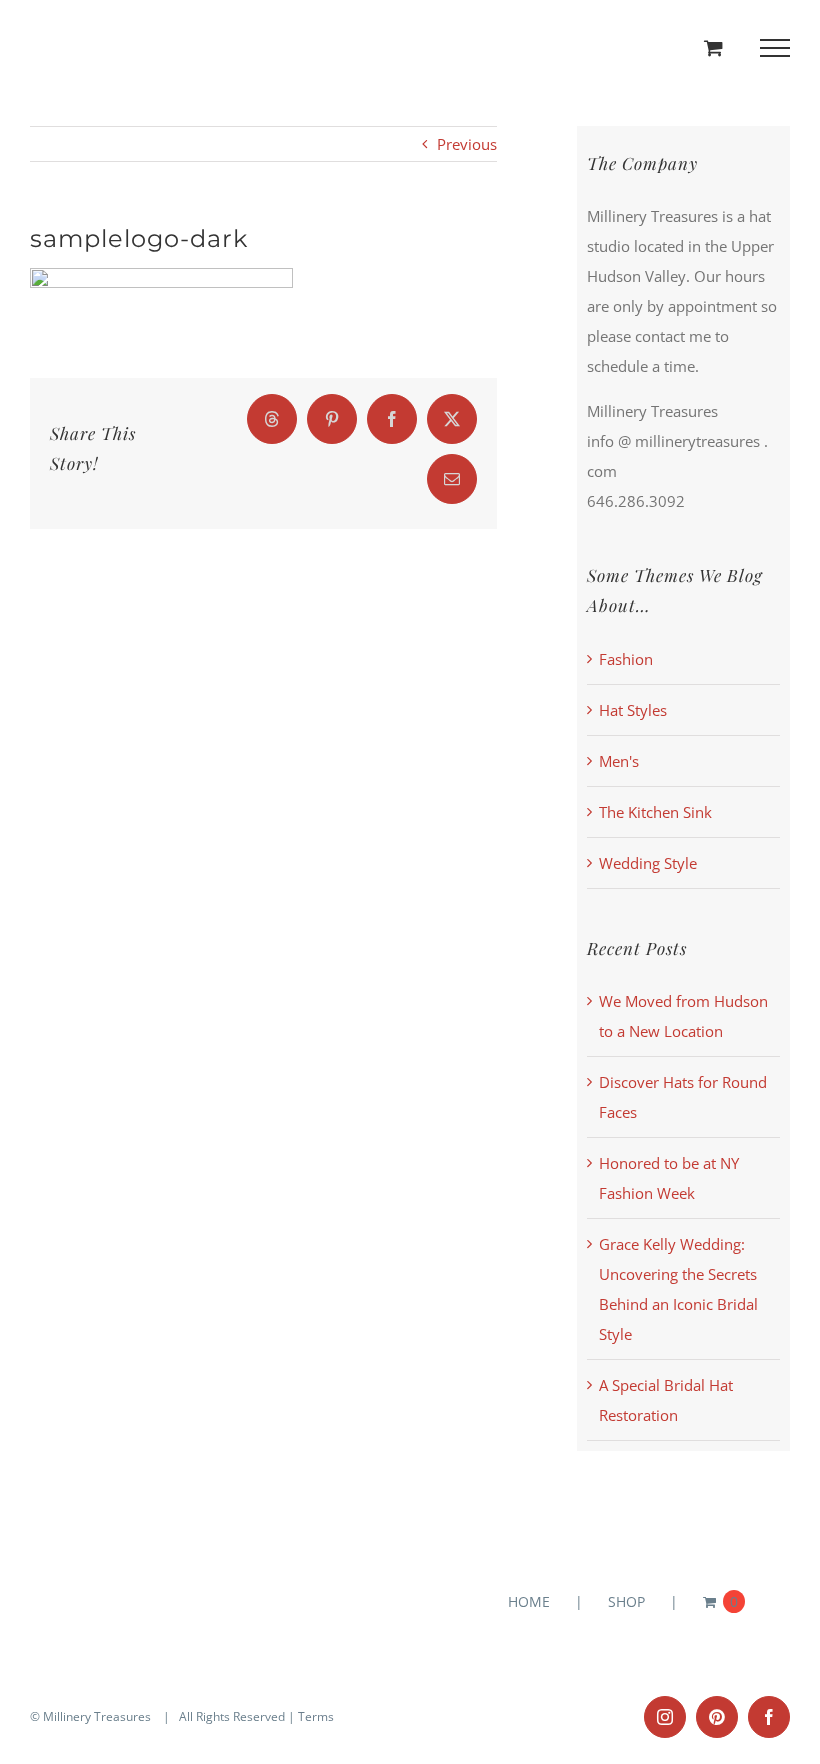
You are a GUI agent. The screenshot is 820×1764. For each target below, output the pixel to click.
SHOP (626, 1601)
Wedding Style (648, 863)
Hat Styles (633, 710)
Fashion (626, 659)
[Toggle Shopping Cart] (713, 47)
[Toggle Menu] (775, 48)
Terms (316, 1716)
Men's (619, 761)
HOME (529, 1601)
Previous (467, 144)
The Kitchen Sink (655, 812)
